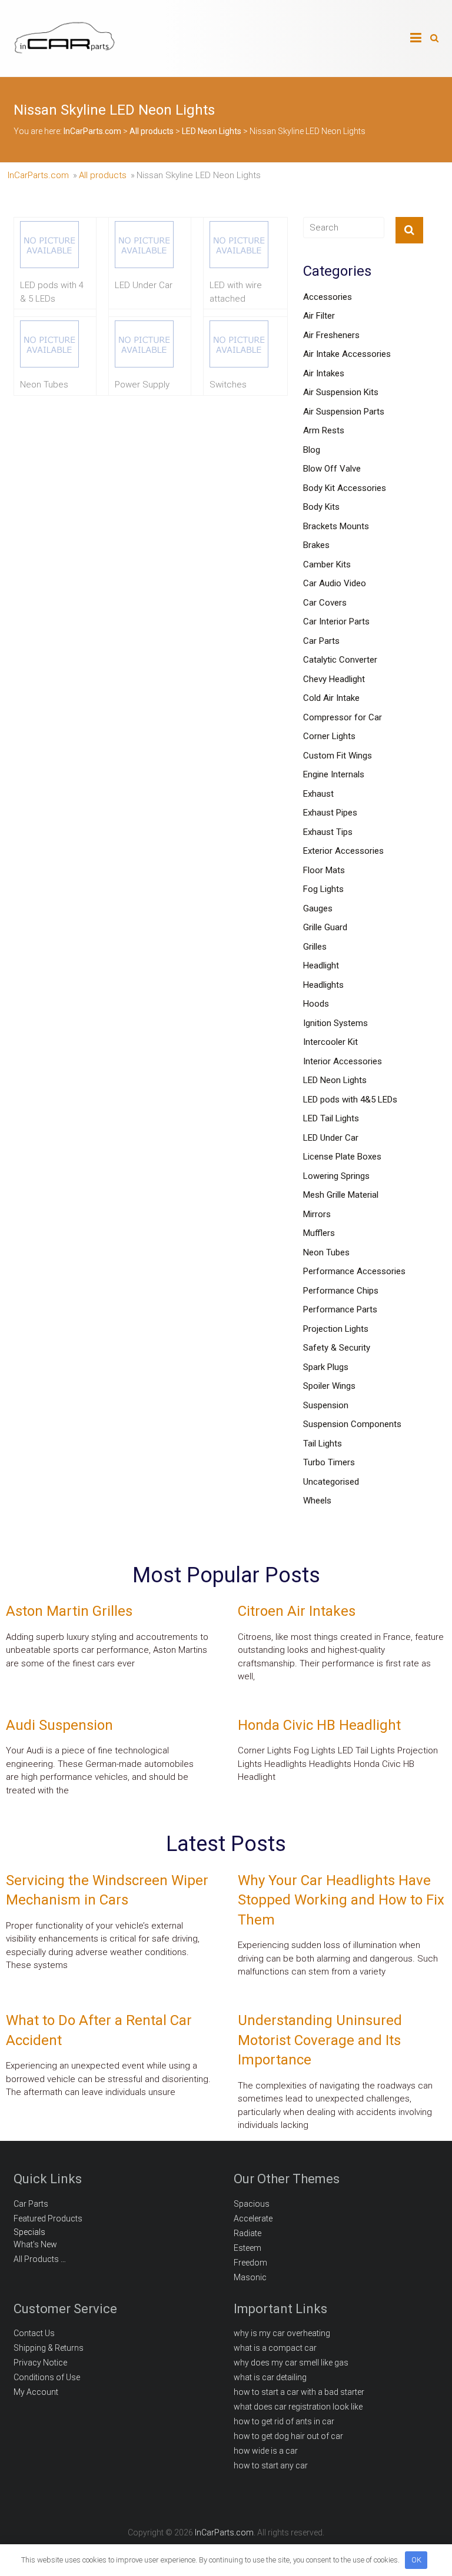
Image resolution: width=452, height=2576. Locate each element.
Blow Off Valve (332, 469)
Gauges (318, 908)
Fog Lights (323, 889)
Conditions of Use (47, 2377)
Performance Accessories (354, 1271)
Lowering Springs (336, 1176)
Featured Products (48, 2218)
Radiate (247, 2233)
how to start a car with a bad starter (299, 2392)
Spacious (252, 2204)
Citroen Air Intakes (297, 1611)
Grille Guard (325, 927)
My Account (36, 2392)
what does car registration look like (298, 2407)
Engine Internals (334, 774)
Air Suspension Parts (344, 412)
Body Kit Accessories (345, 488)
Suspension (326, 1405)
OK (416, 2560)
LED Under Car (331, 1138)
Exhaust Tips (328, 832)
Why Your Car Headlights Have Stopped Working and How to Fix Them (341, 1900)
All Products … (40, 2259)
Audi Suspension (59, 1725)
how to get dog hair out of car (288, 2436)
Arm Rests (324, 430)
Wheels (317, 1501)
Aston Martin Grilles (69, 1611)
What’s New (35, 2244)
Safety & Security (337, 1348)
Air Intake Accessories (347, 354)
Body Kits (321, 507)
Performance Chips (341, 1291)
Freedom (250, 2263)
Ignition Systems (335, 1023)
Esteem (247, 2248)
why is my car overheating (282, 2333)
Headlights (323, 985)
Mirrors (317, 1214)
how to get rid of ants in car (284, 2421)
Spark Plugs (326, 1367)
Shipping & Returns (49, 2348)
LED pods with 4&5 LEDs (350, 1100)
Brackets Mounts (336, 526)
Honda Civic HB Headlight (319, 1725)
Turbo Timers (329, 1462)
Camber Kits (327, 564)
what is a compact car (275, 2348)
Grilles (315, 947)
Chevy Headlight (334, 679)
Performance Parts (340, 1309)
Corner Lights (329, 736)
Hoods (316, 1004)
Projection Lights (336, 1329)
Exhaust (318, 794)
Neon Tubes (326, 1252)
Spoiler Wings (329, 1386)
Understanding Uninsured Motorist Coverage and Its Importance (320, 2040)
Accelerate (253, 2218)
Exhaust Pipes (330, 813)
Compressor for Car (343, 717)
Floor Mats (324, 870)
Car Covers (325, 603)
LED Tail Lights (331, 1118)
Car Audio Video (335, 583)
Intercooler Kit (330, 1042)
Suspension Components (352, 1424)
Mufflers (319, 1233)
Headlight (321, 965)
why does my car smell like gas (291, 2363)
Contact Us (34, 2333)
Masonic (250, 2277)
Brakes (316, 545)
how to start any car (271, 2465)
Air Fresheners (331, 335)
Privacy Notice (40, 2363)
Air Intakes (324, 373)
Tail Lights (323, 1444)
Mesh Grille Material (341, 1195)
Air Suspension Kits (341, 392)
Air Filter (319, 316)
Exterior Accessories (343, 851)
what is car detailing (270, 2377)
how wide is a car (266, 2451)
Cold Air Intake (331, 698)
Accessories (328, 297)
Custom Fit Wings (338, 756)
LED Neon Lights (335, 1080)
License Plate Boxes (342, 1157)
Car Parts (321, 641)
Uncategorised (331, 1482)
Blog (312, 450)
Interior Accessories (343, 1061)
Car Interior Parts (336, 622)
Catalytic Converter (340, 660)
